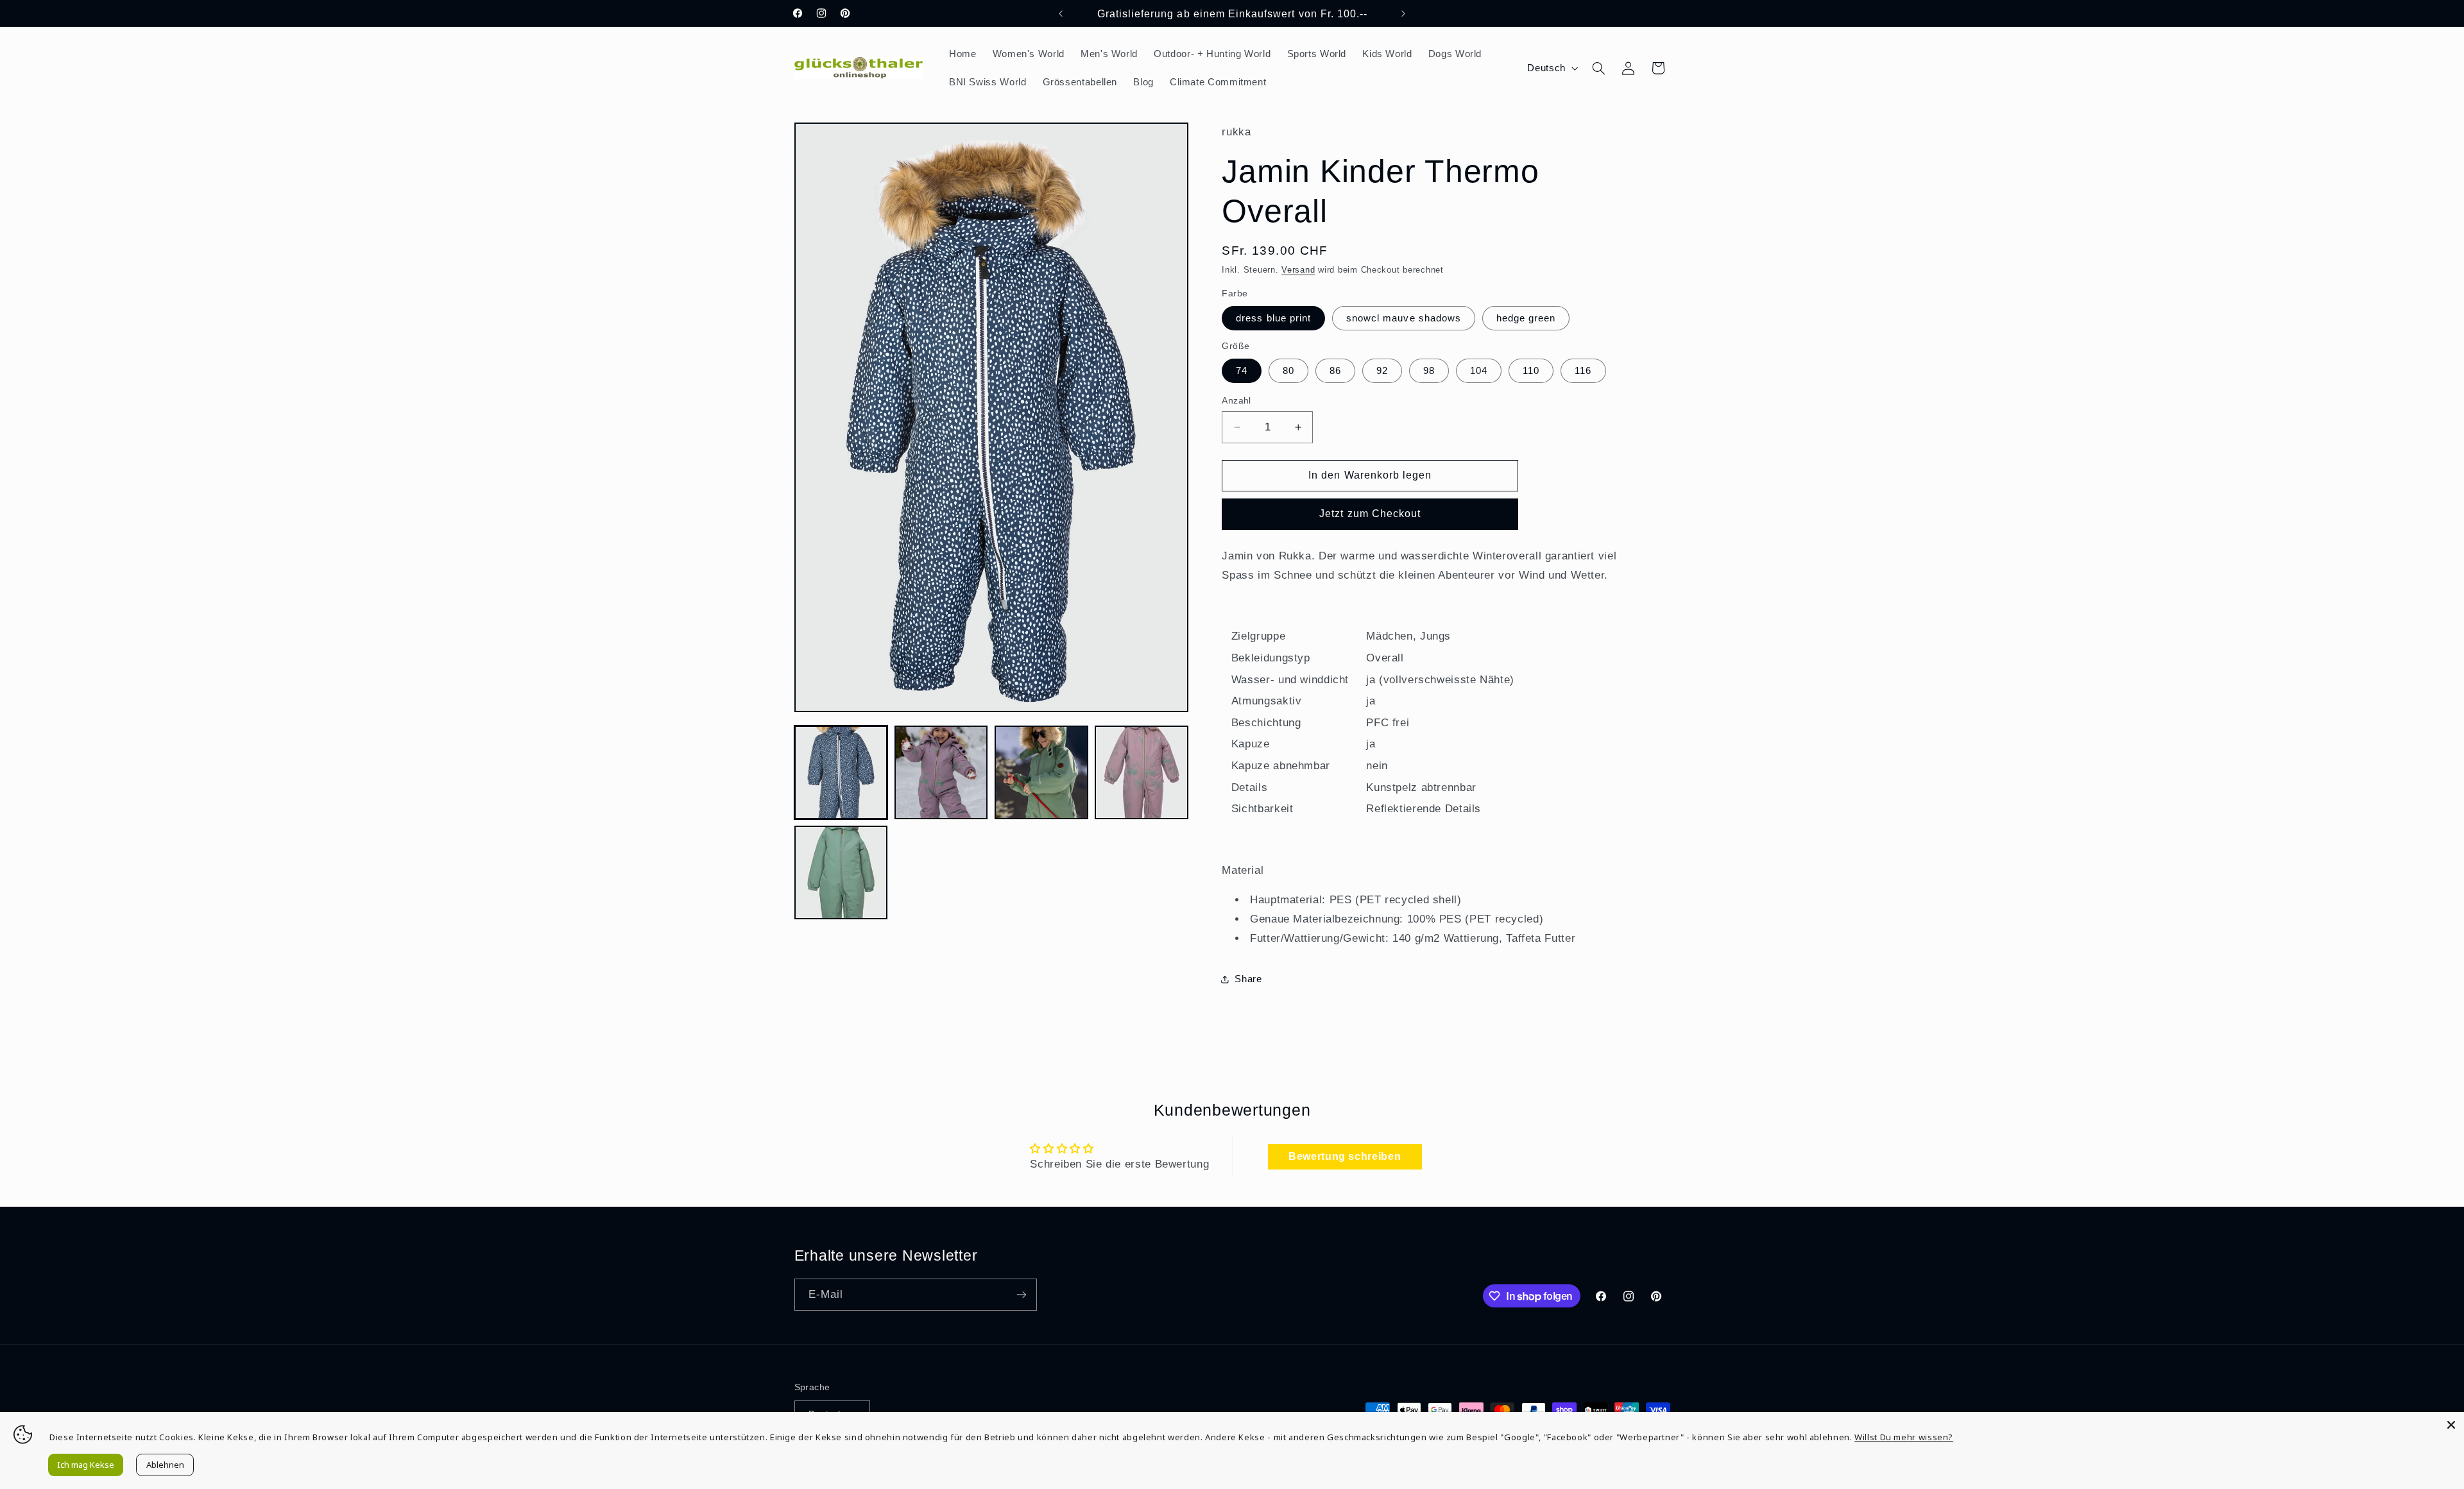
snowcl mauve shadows (1404, 318)
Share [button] (1248, 979)
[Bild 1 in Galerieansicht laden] (841, 772)
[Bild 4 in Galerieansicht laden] (1142, 772)
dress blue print (1273, 318)
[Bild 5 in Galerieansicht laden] (841, 872)
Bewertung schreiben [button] (1345, 1156)
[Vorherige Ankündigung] (1061, 13)
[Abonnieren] (1021, 1294)
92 (1382, 371)
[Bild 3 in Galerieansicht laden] (1041, 772)
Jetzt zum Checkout (1370, 514)
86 (1335, 371)
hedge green (1526, 318)
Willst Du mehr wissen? (1904, 1437)
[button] (1598, 68)
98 (1429, 371)
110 (1531, 371)
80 (1288, 371)
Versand (1298, 270)
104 (1479, 371)
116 (1583, 371)
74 (1242, 371)
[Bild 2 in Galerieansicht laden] (941, 772)
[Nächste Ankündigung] (1403, 13)
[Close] (2451, 1425)
